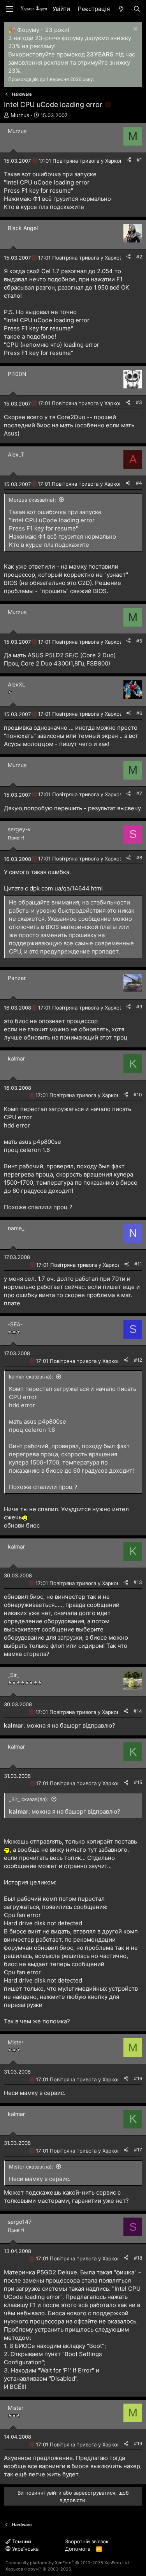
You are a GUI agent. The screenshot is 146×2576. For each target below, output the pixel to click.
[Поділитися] (129, 160)
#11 (138, 1264)
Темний (21, 2541)
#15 (138, 1782)
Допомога (78, 2549)
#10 (138, 1095)
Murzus (20, 115)
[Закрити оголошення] (135, 30)
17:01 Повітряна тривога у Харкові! (82, 161)
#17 (138, 2150)
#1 (139, 160)
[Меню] (10, 9)
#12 (138, 1360)
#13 (138, 1582)
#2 (139, 257)
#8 (139, 858)
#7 (139, 793)
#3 (139, 402)
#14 (138, 1711)
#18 (138, 2258)
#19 (138, 2443)
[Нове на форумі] (121, 9)
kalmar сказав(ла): (31, 1377)
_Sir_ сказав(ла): (29, 1799)
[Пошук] (137, 9)
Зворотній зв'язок (87, 2541)
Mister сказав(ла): (31, 2167)
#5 (139, 641)
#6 (139, 713)
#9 (139, 1007)
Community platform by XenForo (68, 2563)
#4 (139, 483)
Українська (25, 2549)
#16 (138, 2078)
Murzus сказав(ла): (33, 500)
